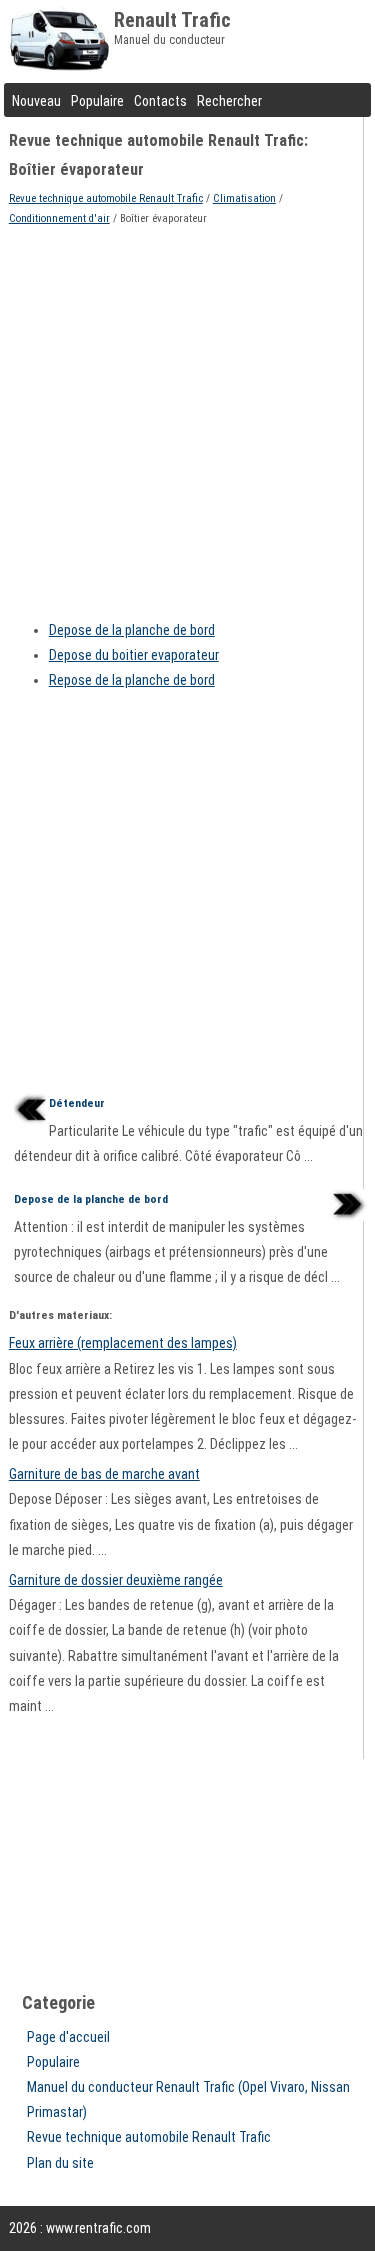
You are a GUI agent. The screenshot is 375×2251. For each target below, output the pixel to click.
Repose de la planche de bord (132, 680)
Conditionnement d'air (59, 218)
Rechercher (229, 101)
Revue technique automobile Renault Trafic (106, 198)
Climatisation (244, 198)
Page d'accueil (68, 2037)
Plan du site (60, 2163)
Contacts (160, 101)
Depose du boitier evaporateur (134, 655)
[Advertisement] (187, 416)
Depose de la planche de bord (132, 630)
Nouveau (36, 101)
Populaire (97, 101)
